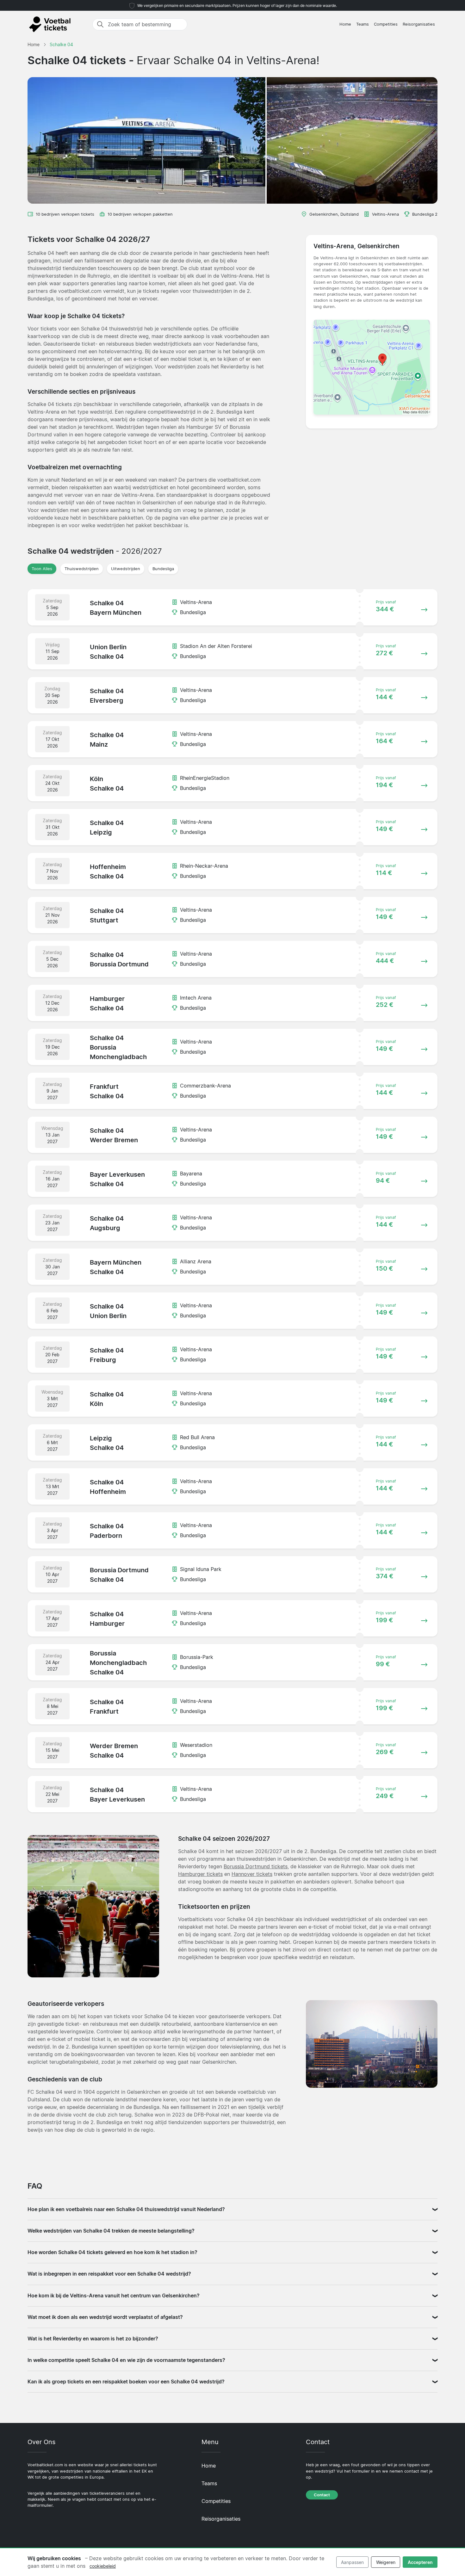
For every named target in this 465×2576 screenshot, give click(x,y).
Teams (363, 24)
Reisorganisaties (419, 24)
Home (345, 24)
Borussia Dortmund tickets (256, 1866)
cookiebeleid (103, 2566)
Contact (322, 2495)
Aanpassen (352, 2562)
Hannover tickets (252, 1874)
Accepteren (420, 2562)
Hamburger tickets (200, 1874)
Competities (386, 24)
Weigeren (386, 2562)
